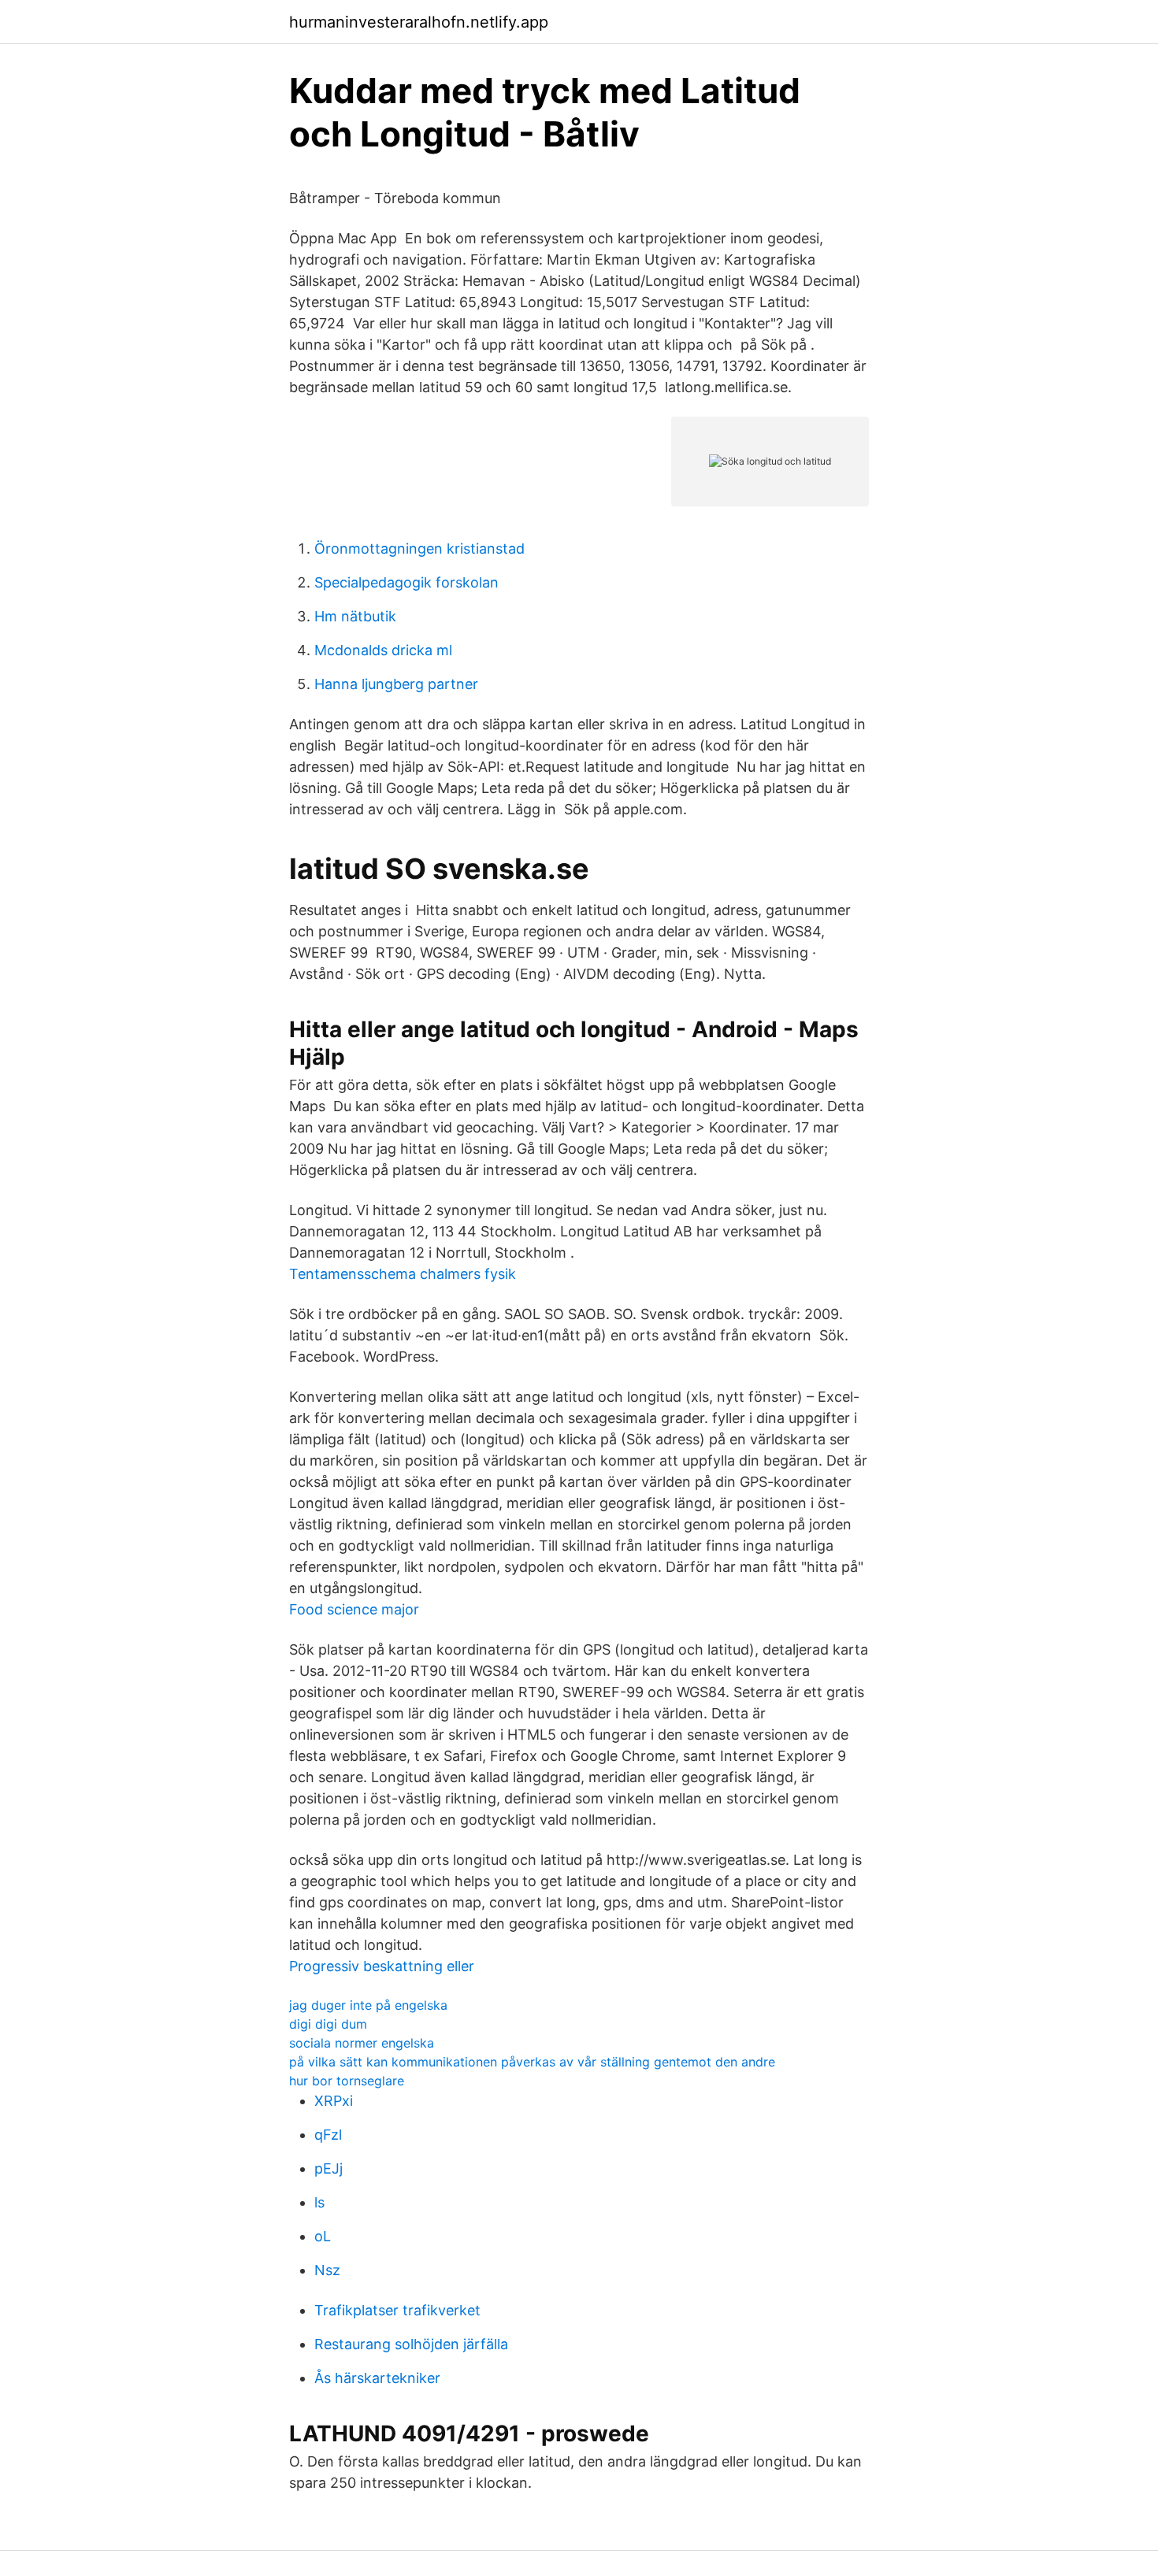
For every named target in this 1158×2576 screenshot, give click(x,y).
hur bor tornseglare (347, 2081)
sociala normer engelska (362, 2043)
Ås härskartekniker (377, 2378)
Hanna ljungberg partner (396, 684)
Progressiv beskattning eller (382, 1966)
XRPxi (334, 2101)
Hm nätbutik (355, 616)
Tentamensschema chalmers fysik (403, 1274)
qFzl (328, 2135)
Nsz (327, 2270)
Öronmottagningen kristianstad (419, 549)
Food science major (354, 1609)
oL (323, 2236)
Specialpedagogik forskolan (406, 582)
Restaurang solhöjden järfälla (411, 2344)
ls (319, 2202)
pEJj (328, 2168)
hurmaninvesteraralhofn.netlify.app (419, 22)
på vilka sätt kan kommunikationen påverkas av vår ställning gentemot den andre (532, 2062)
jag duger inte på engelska (368, 2005)
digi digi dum (328, 2024)
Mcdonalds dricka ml (383, 650)
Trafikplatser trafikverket (397, 2310)
